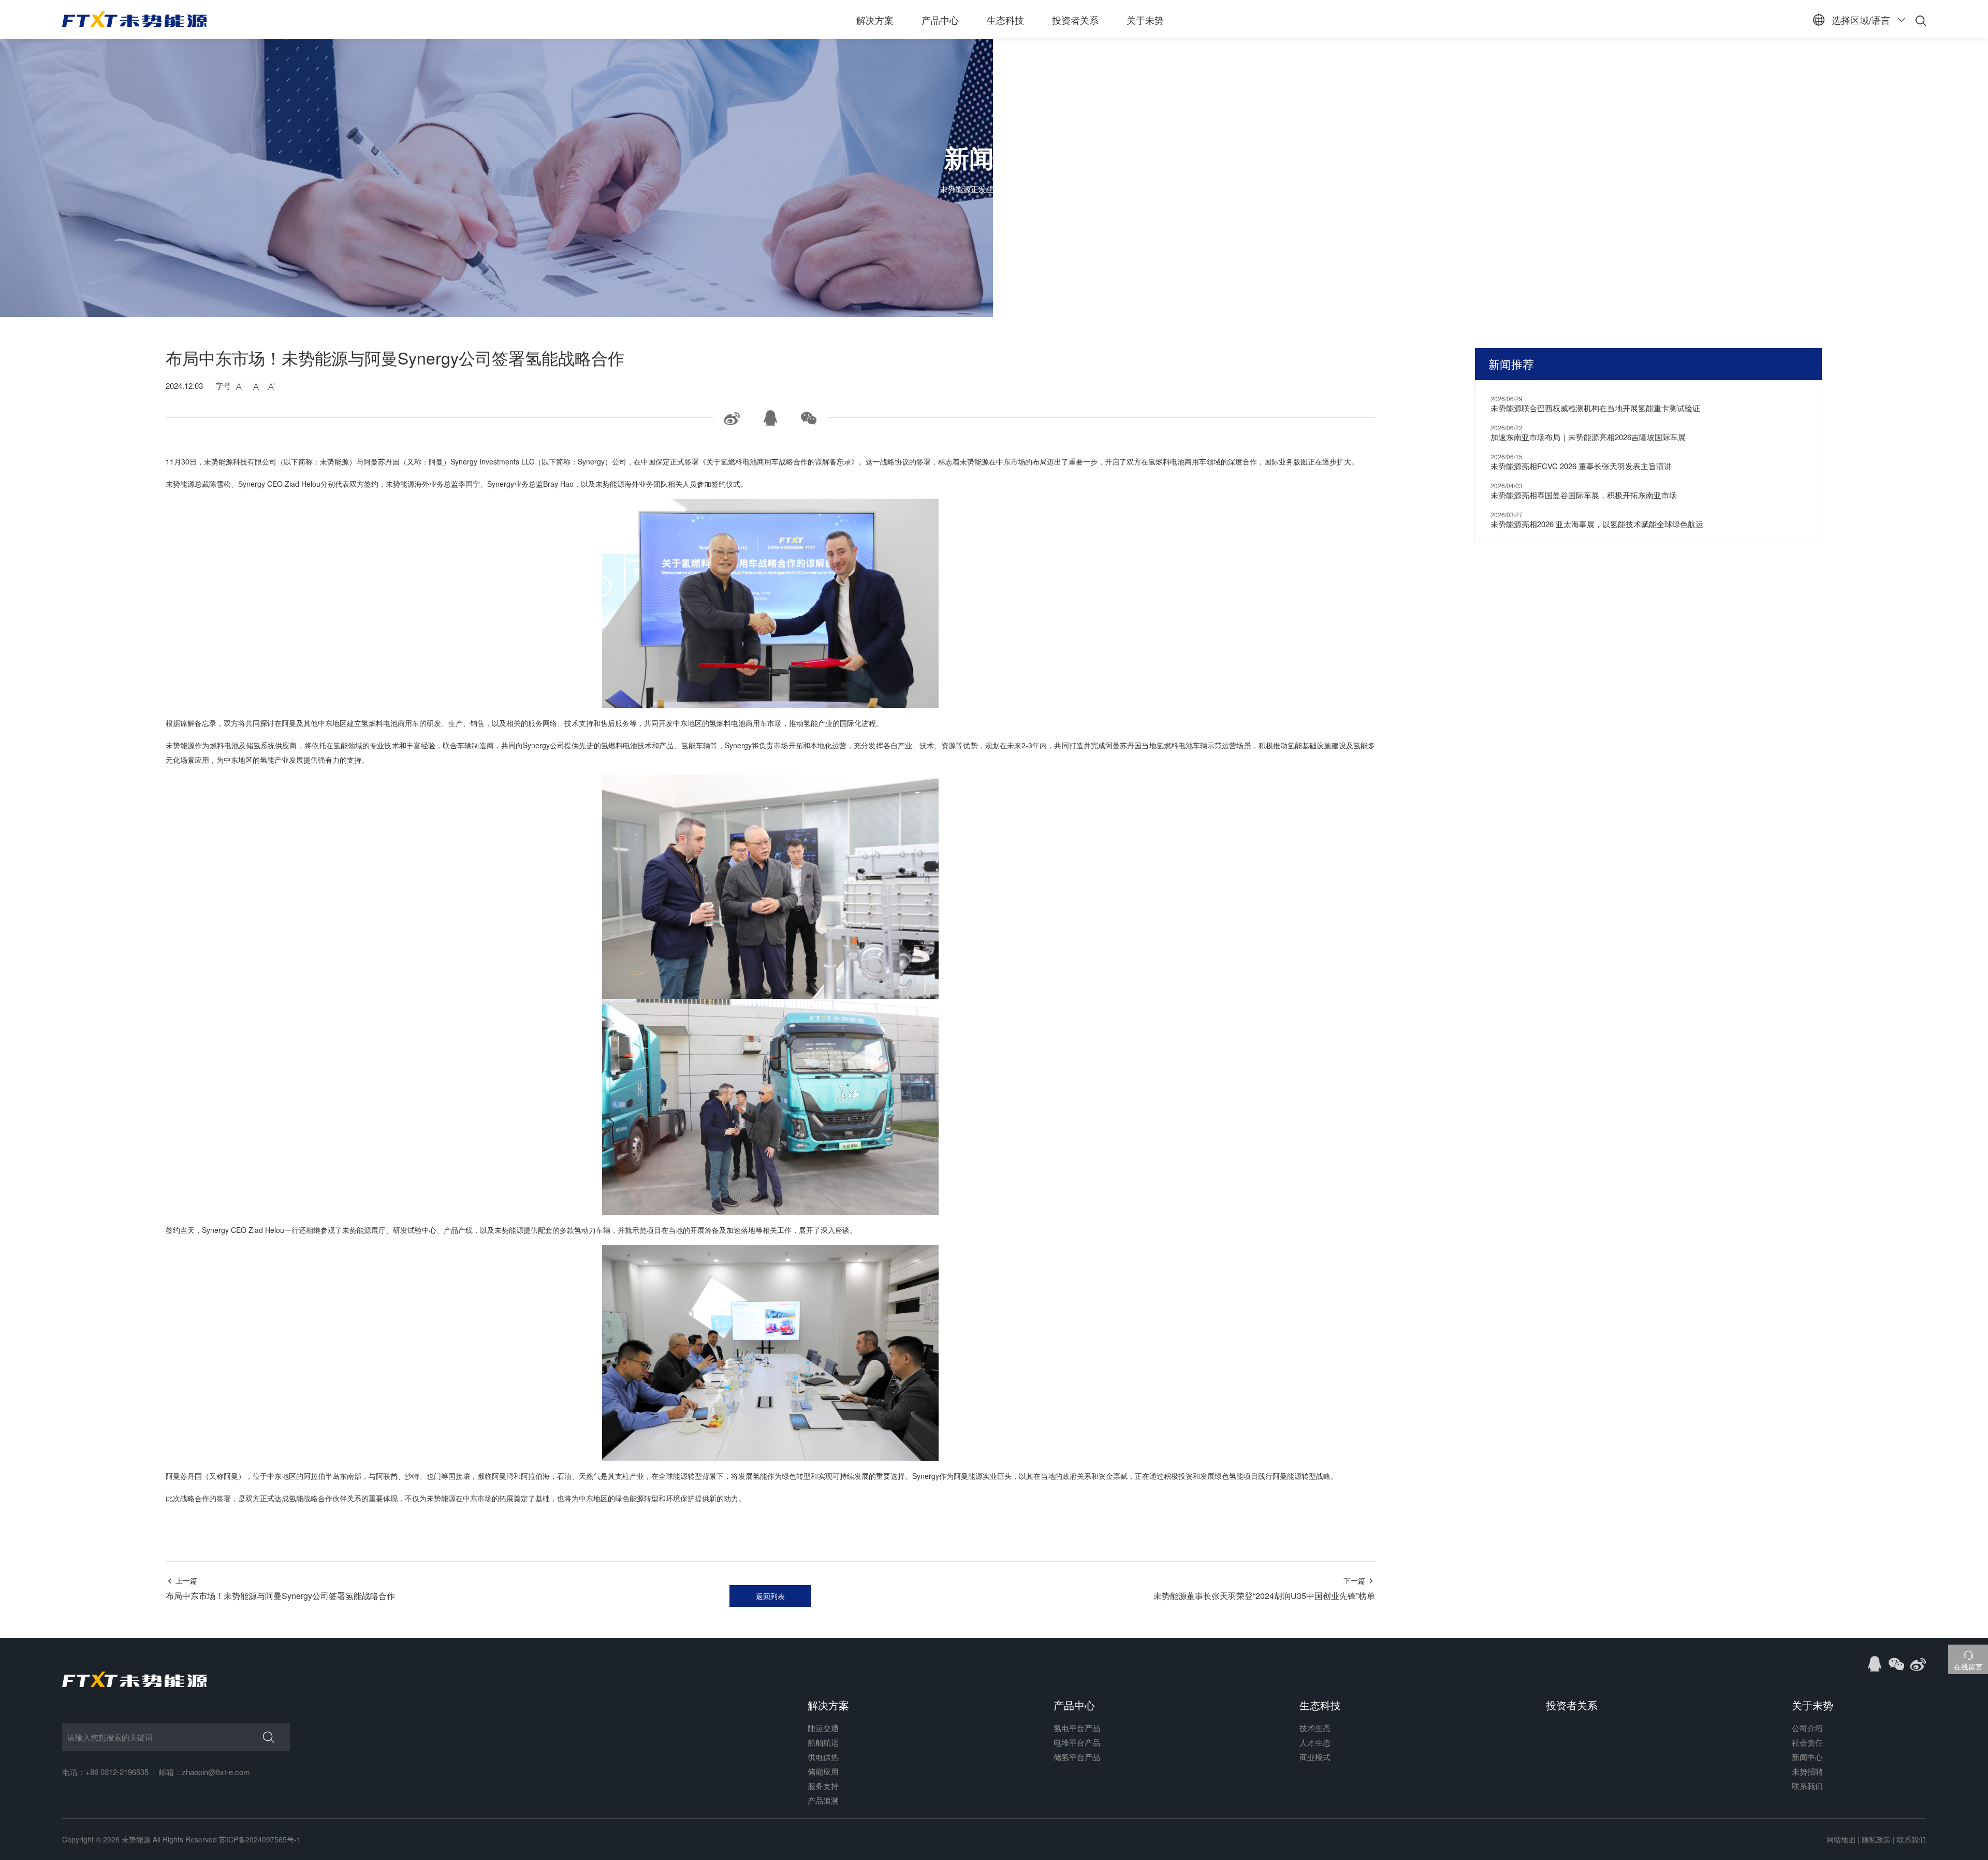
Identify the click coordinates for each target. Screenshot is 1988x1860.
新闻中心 (1807, 1757)
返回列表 (770, 1596)
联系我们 (1807, 1786)
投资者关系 (1075, 20)
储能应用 (823, 1771)
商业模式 (1315, 1757)
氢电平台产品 (1077, 1728)
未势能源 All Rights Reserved (169, 1839)
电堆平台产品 (1077, 1742)
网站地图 (1841, 1839)
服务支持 (823, 1786)
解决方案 (875, 20)
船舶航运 (823, 1742)
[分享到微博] (1918, 1662)
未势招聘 (1807, 1771)
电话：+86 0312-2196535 (105, 1772)
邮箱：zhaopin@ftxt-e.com (204, 1772)
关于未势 (1145, 20)
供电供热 (823, 1757)
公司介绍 (1807, 1728)
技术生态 (1315, 1728)
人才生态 (1315, 1742)
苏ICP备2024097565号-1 (260, 1839)
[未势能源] (134, 19)
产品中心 (940, 20)
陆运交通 (823, 1728)
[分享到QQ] (1876, 1662)
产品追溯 (823, 1800)
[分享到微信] (1897, 1662)
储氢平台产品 (1077, 1757)
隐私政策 (1876, 1839)
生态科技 (1005, 20)
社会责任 (1807, 1742)
